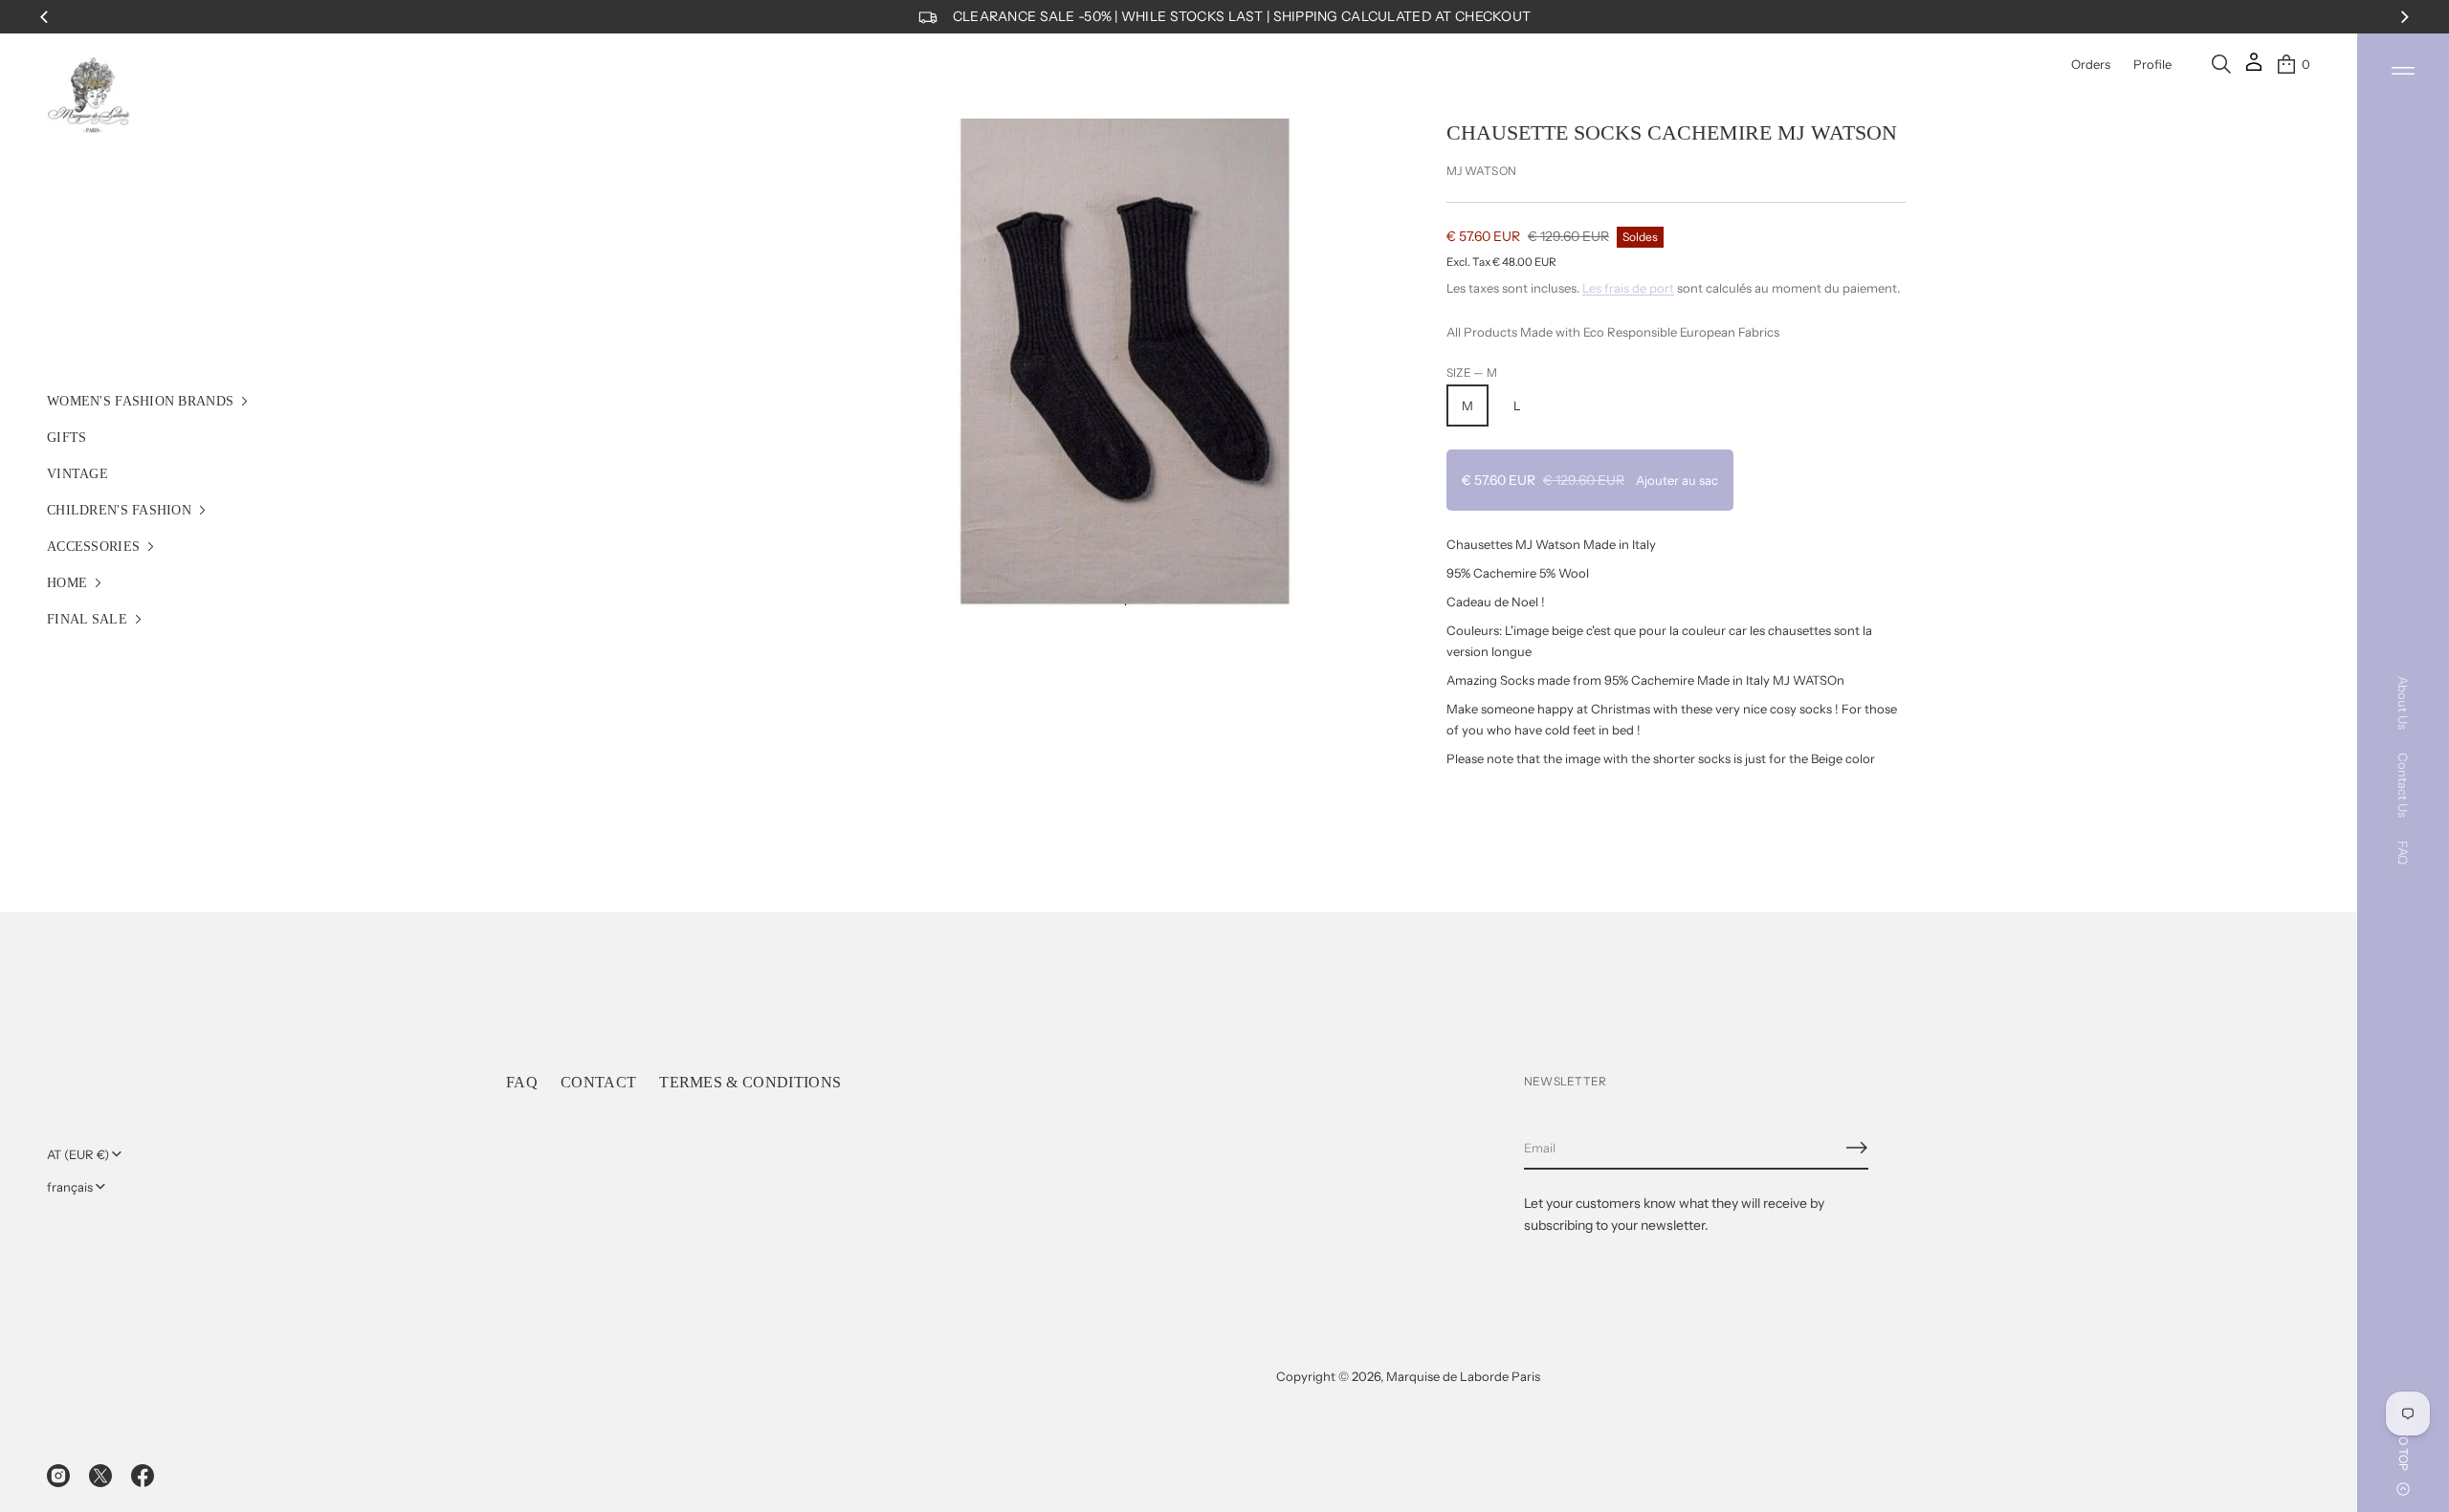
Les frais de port (1628, 288)
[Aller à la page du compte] (2254, 68)
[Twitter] (100, 1476)
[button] (2221, 64)
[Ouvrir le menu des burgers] (2403, 71)
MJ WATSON (1481, 171)
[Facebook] (143, 1476)
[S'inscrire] (1857, 1148)
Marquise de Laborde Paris (1463, 1376)
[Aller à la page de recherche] (2221, 64)
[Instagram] (58, 1476)
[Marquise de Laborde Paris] (89, 96)
